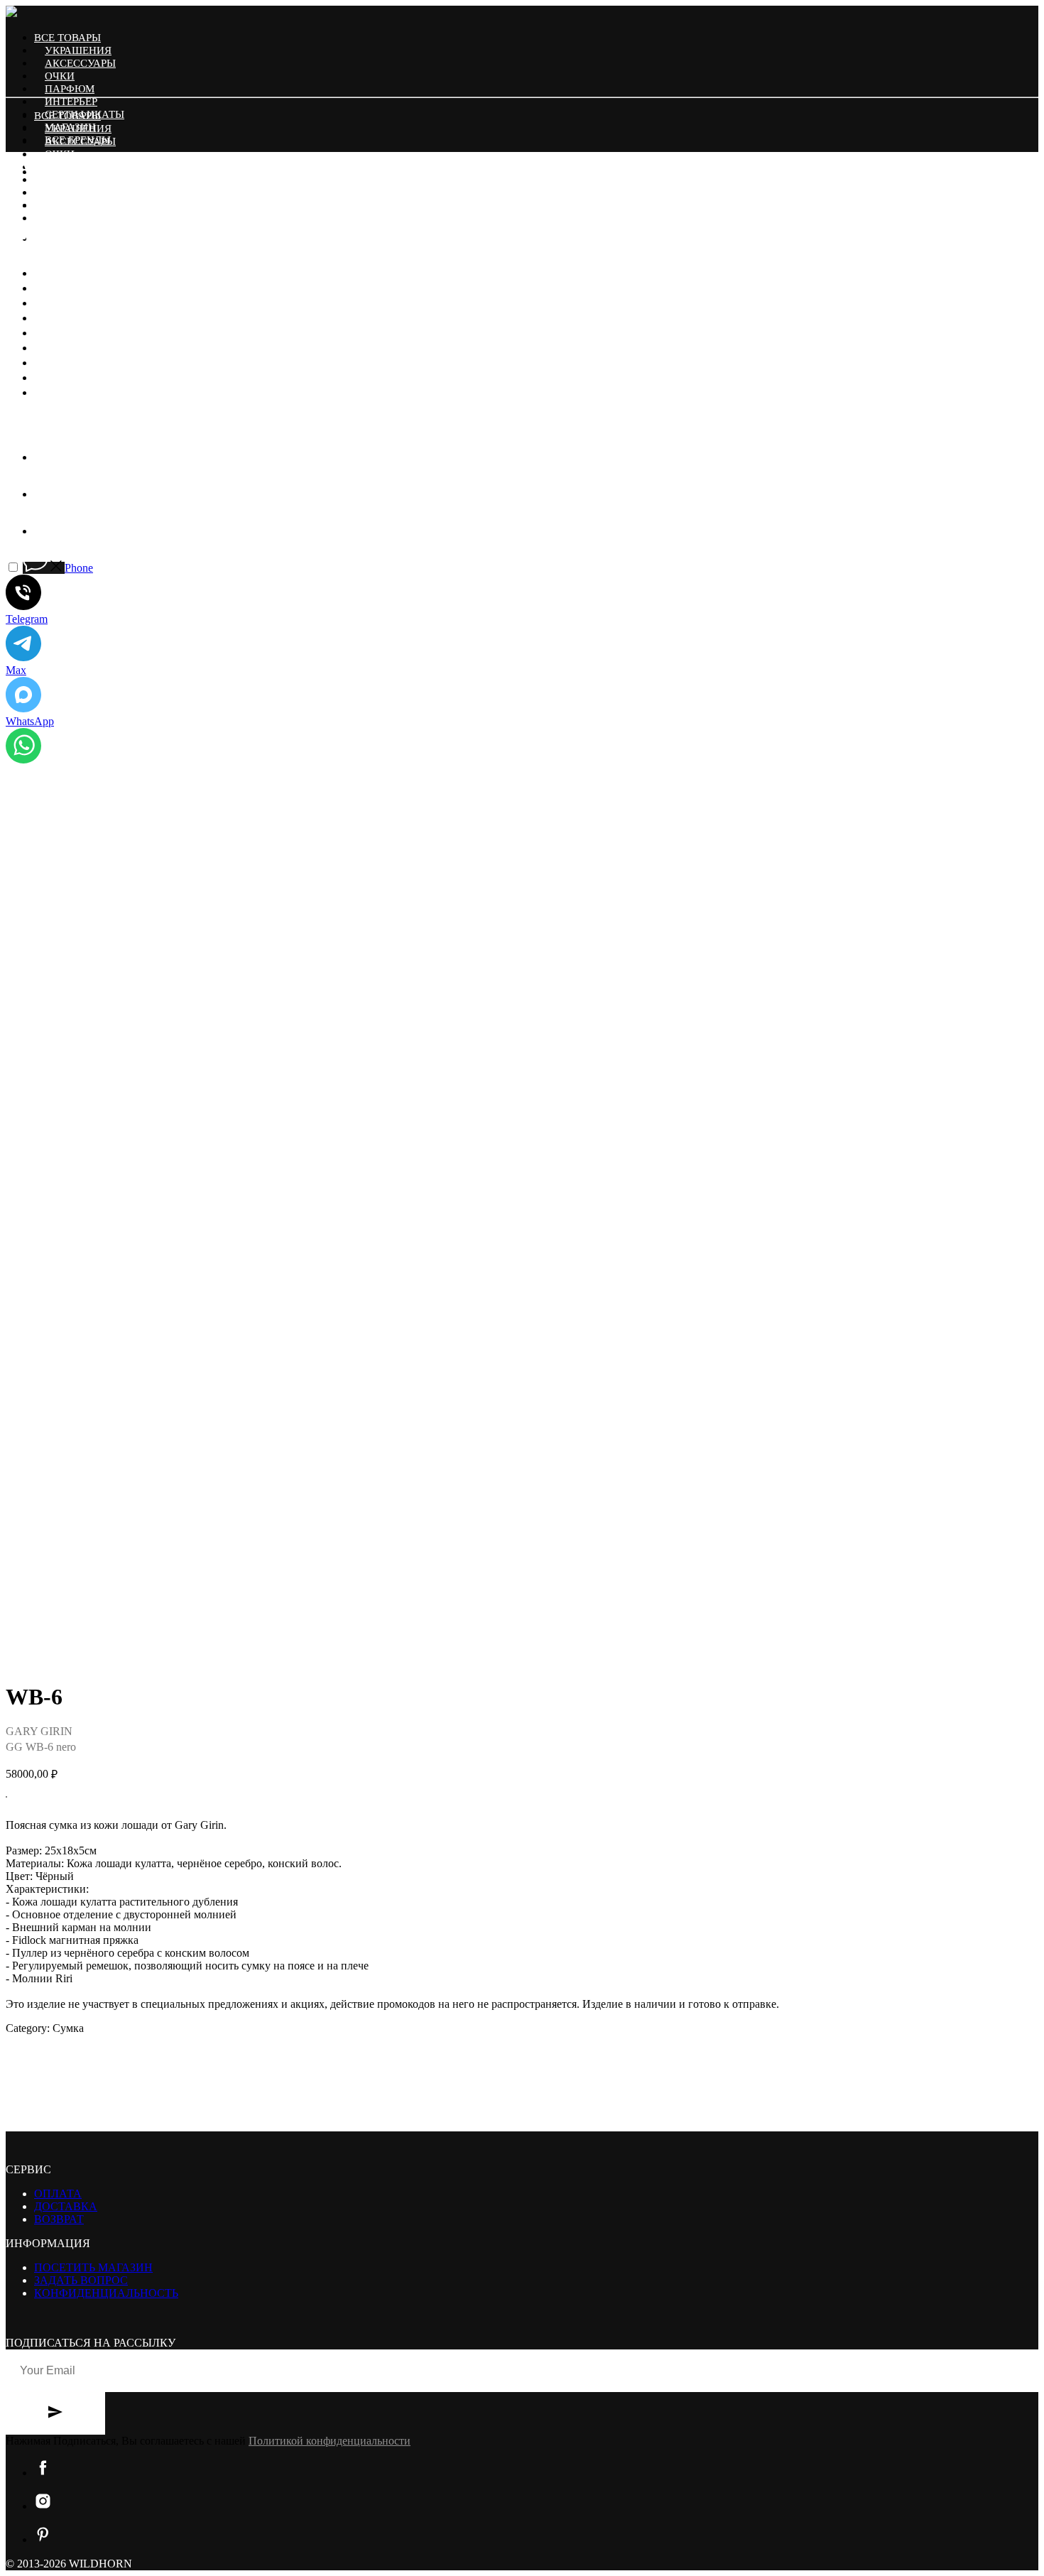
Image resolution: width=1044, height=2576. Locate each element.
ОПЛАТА (58, 2194)
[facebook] (45, 457)
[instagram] (43, 205)
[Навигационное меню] (16, 244)
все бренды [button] (78, 218)
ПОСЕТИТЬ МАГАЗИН (93, 2267)
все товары (67, 38)
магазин (70, 205)
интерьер (71, 102)
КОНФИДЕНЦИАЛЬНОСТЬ (106, 2293)
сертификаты (85, 192)
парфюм (70, 89)
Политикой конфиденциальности (330, 2441)
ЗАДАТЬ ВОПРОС (81, 2280)
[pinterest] (43, 238)
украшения (78, 50)
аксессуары (80, 63)
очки (60, 76)
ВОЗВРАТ (59, 2219)
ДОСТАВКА (66, 2206)
